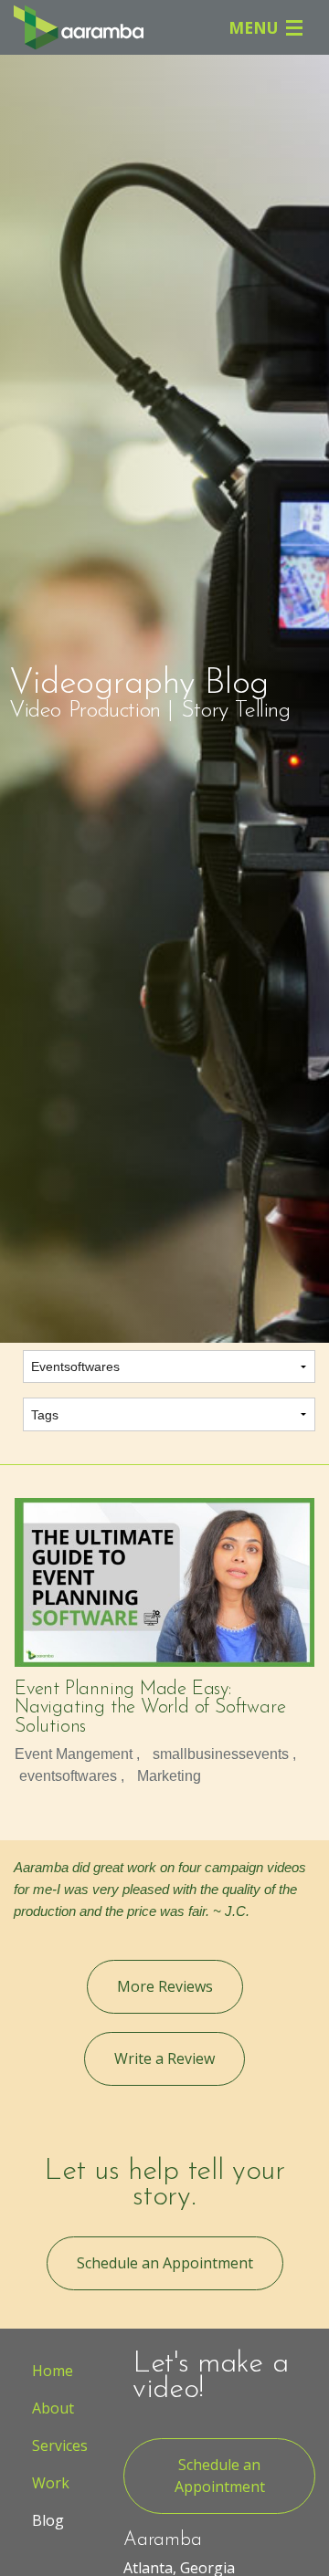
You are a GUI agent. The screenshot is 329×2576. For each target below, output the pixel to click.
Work (51, 2483)
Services (60, 2445)
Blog (48, 2520)
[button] (165, 1987)
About (53, 2408)
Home (53, 2371)
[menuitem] (55, 2371)
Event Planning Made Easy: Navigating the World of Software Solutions (150, 1708)
